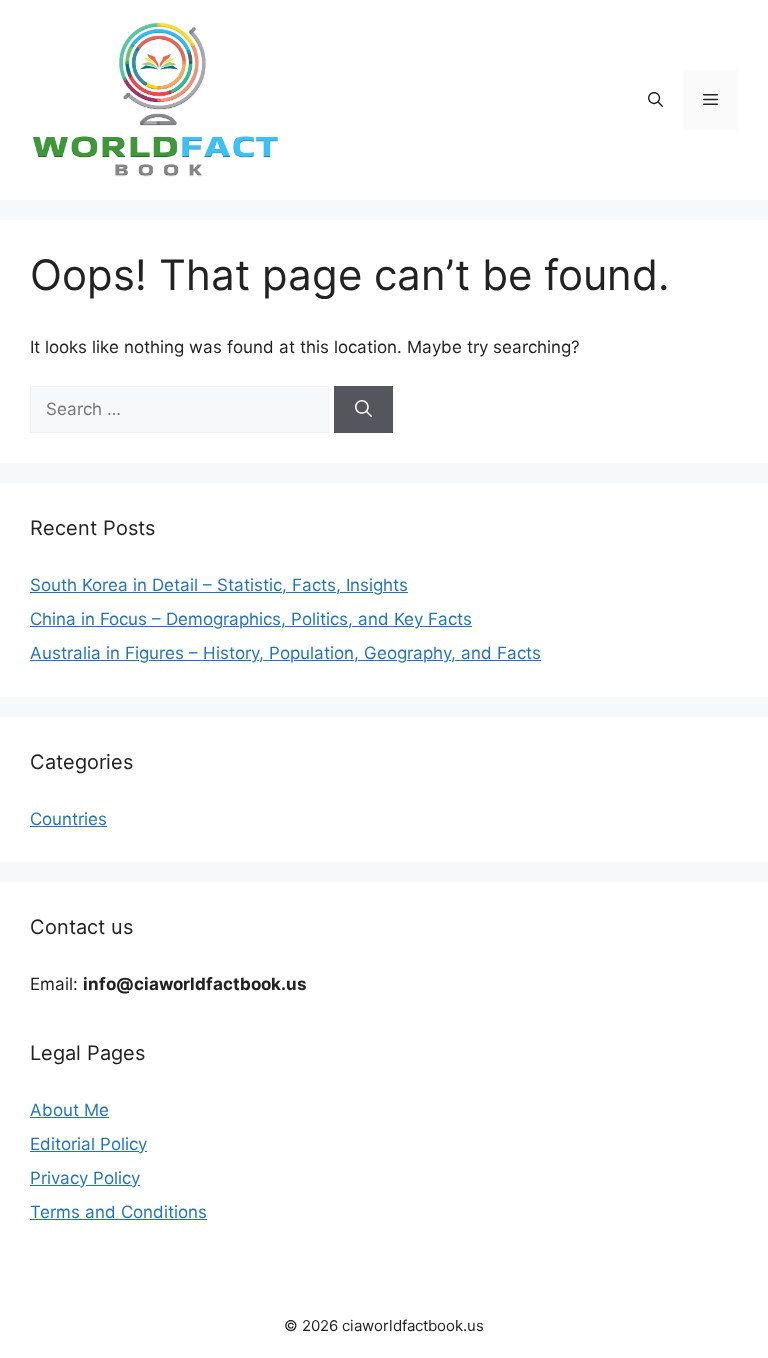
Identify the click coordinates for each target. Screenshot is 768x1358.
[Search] (363, 410)
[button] (655, 100)
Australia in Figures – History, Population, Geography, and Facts (285, 653)
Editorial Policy (88, 1144)
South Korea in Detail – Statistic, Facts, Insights (219, 585)
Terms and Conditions (118, 1212)
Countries (68, 819)
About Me (69, 1110)
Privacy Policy (85, 1178)
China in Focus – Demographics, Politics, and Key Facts (251, 619)
